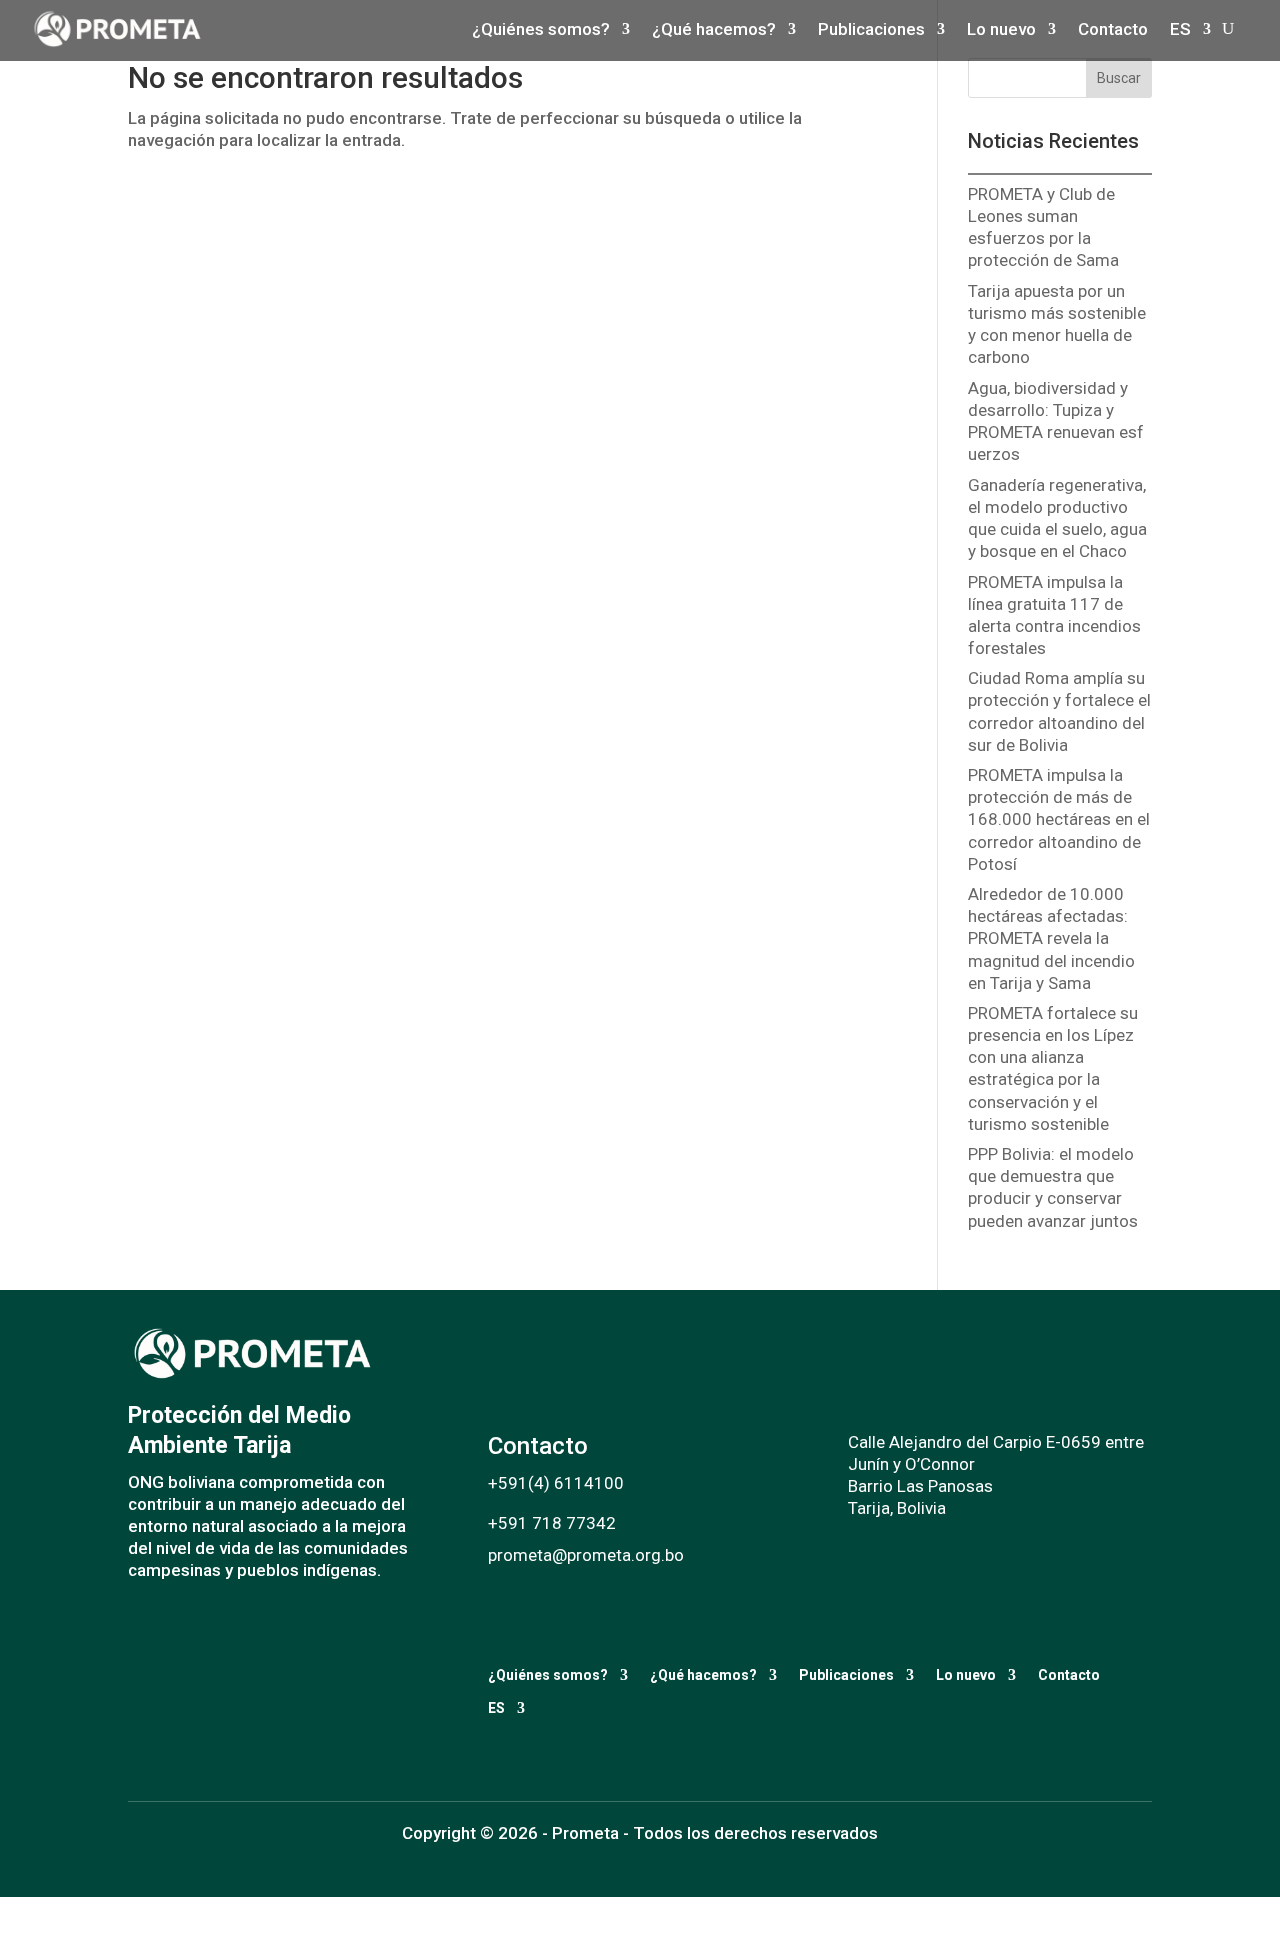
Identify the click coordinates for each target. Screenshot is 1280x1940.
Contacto (1069, 1675)
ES (496, 1708)
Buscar (1119, 78)
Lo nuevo (966, 1675)
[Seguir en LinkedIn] (216, 1626)
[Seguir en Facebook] (136, 1626)
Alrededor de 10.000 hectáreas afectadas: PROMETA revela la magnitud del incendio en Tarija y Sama (1051, 938)
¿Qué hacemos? (703, 1675)
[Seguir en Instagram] (176, 1626)
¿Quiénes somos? (548, 1675)
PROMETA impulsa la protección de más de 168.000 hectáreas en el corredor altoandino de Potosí (1059, 819)
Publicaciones (846, 1675)
